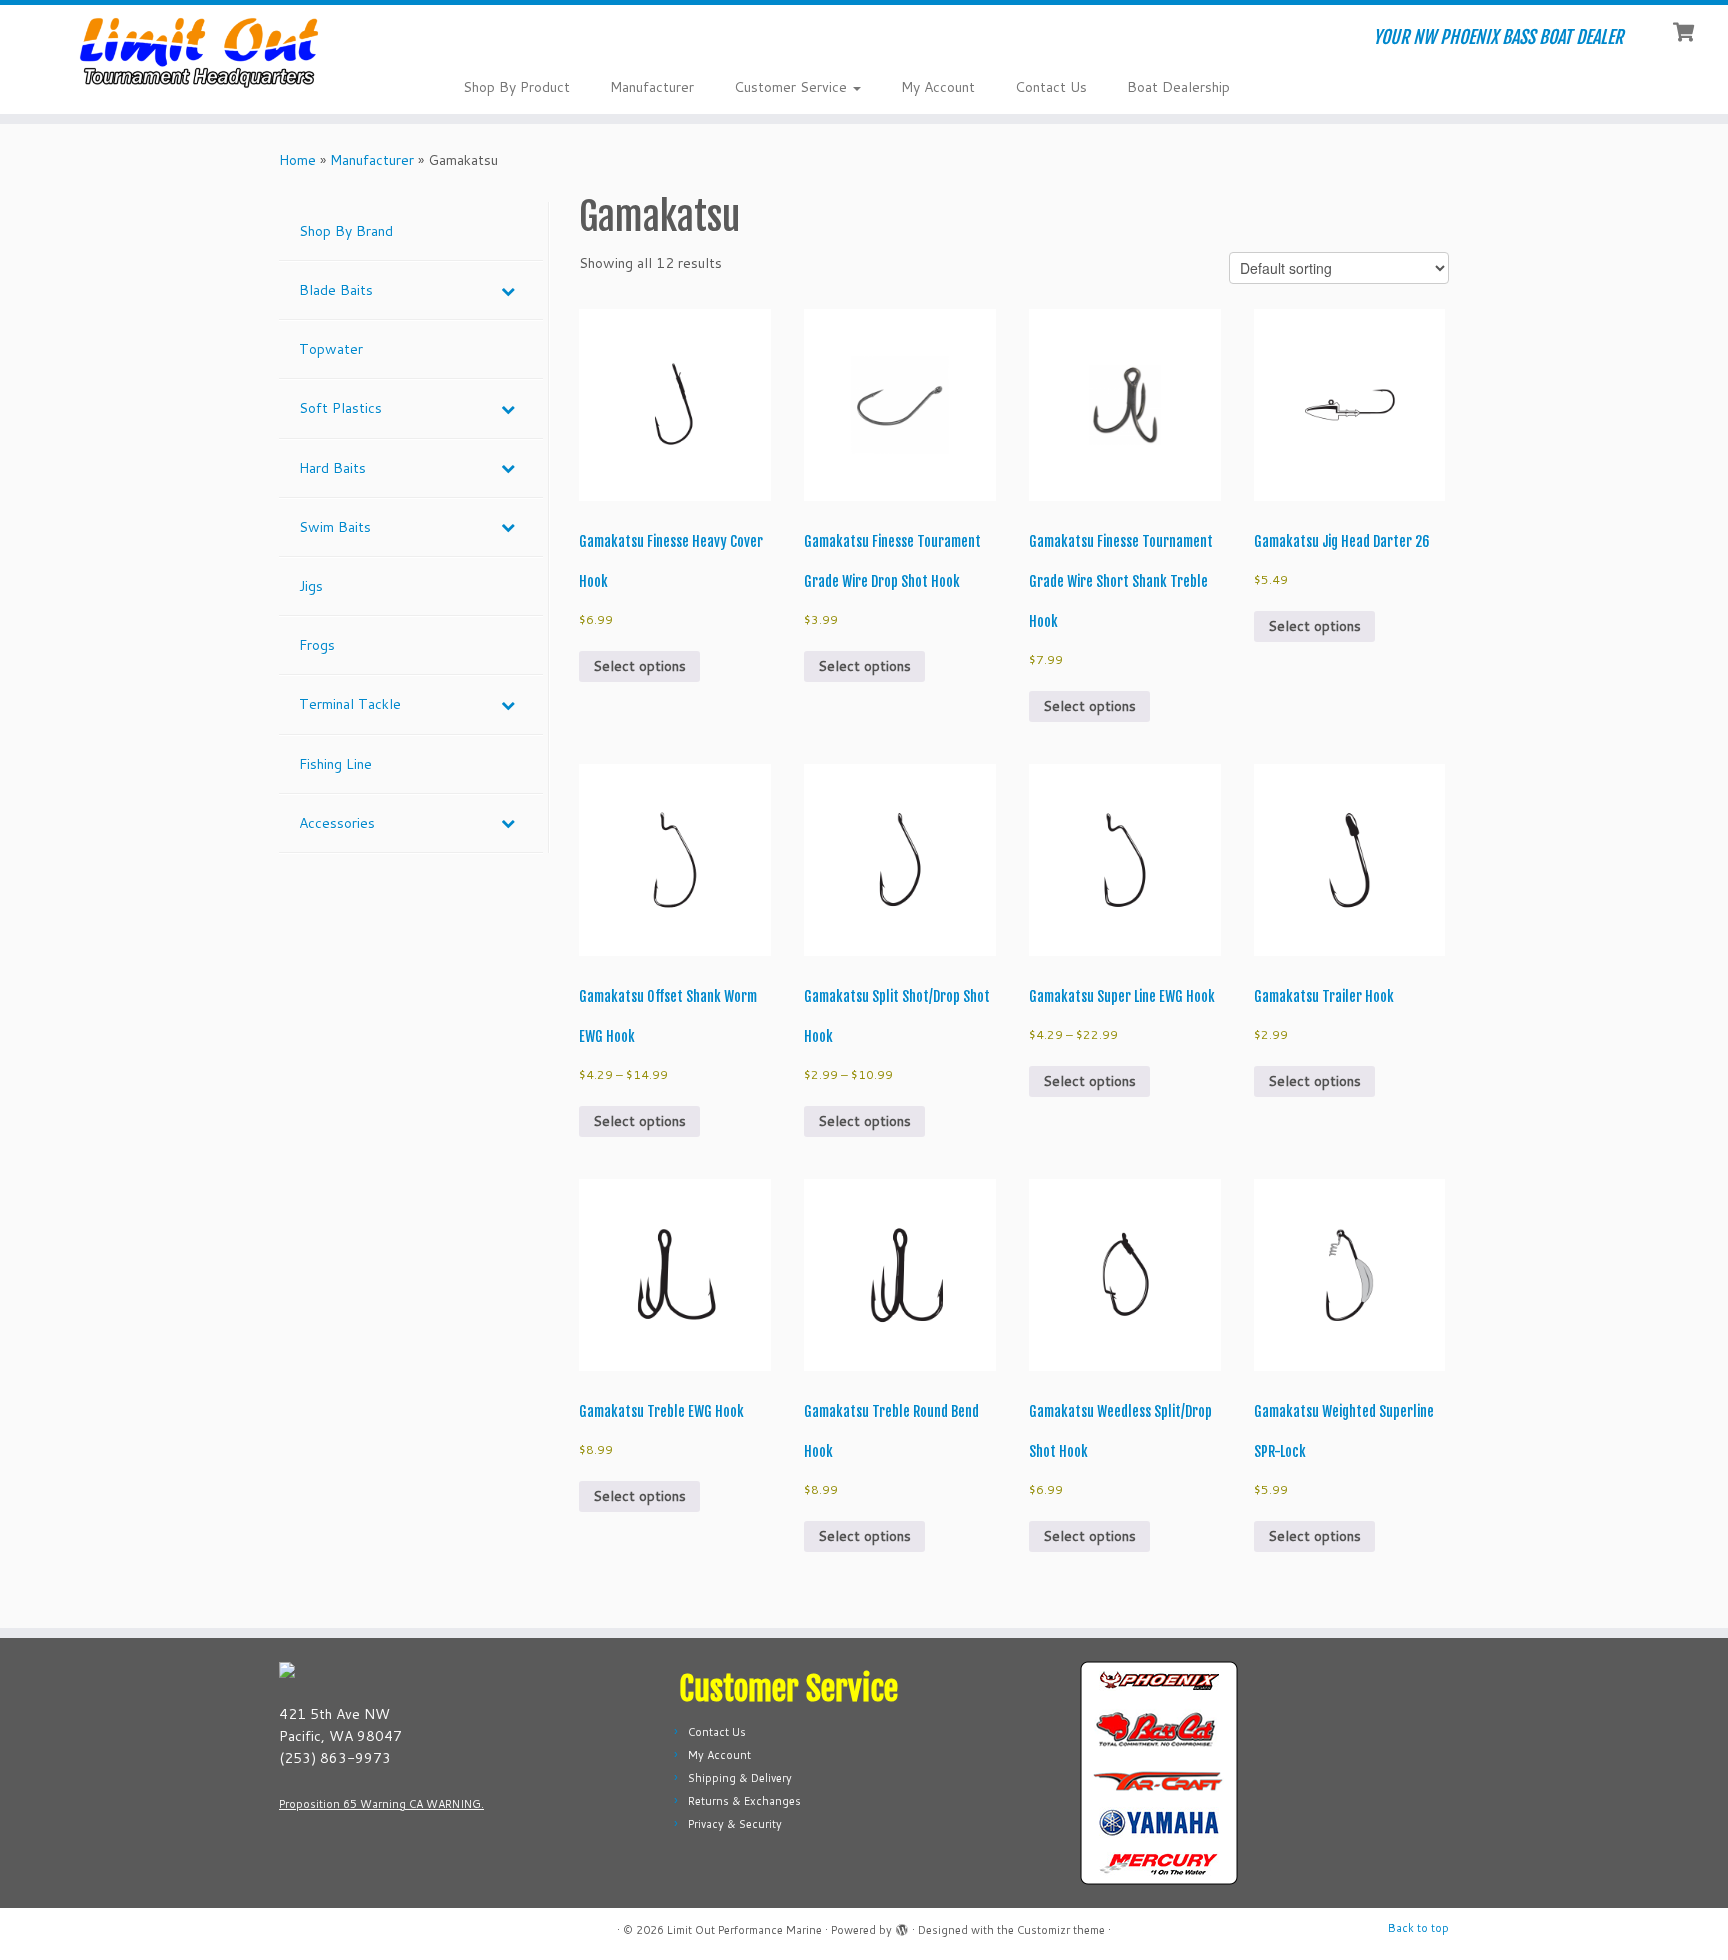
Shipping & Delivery (740, 1778)
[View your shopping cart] (1685, 30)
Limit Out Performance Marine (744, 1930)
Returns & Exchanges (744, 1801)
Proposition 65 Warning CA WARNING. (381, 1804)
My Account (938, 87)
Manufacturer (652, 87)
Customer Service (792, 87)
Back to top (1418, 1928)
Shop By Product (516, 87)
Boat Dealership (1178, 87)
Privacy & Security (735, 1824)
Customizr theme (1061, 1930)
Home (297, 160)
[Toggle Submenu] (508, 290)
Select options (639, 666)
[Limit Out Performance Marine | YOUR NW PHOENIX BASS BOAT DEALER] (199, 51)
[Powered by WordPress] (902, 1926)
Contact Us (1051, 87)
